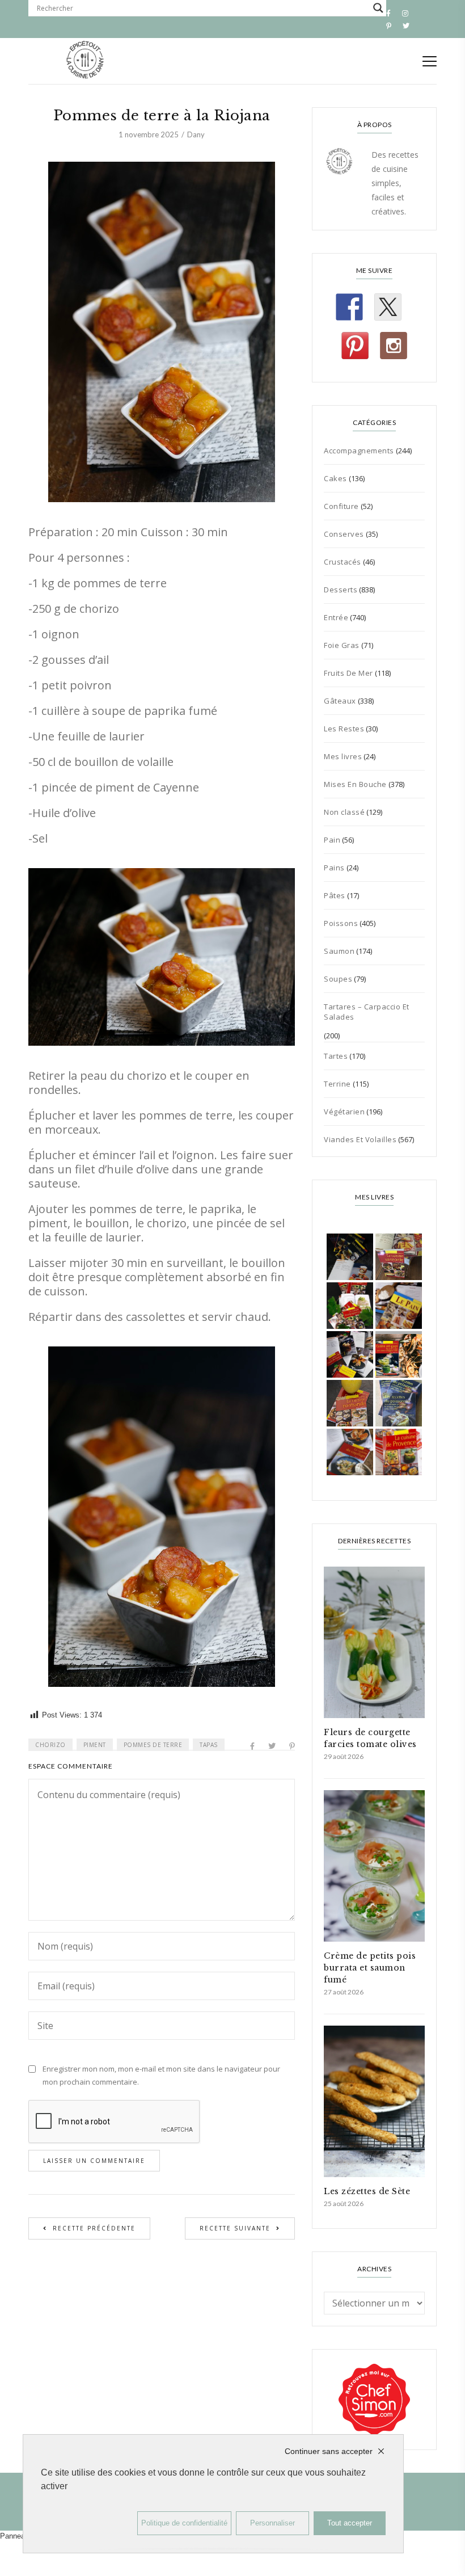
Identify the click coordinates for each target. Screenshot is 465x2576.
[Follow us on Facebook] (349, 307)
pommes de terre (153, 1745)
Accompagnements (359, 451)
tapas (209, 1745)
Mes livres (343, 756)
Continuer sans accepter (329, 2451)
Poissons (341, 923)
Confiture (341, 506)
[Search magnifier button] (378, 8)
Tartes (336, 1056)
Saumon (339, 951)
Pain (332, 840)
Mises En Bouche (355, 784)
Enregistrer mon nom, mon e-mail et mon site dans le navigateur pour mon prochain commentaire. (161, 2075)
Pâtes (335, 895)
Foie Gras (342, 645)
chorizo (50, 1745)
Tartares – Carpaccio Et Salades (367, 1012)
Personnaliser (272, 2523)
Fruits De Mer (348, 673)
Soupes (338, 979)
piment (95, 1745)
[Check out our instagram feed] (394, 346)
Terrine (337, 1084)
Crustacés (343, 562)
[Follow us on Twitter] (388, 307)
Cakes (335, 478)
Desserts (341, 590)
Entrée (336, 617)
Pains (334, 868)
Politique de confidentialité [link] (184, 2523)
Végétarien (344, 1112)
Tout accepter (350, 2523)
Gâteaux (340, 701)
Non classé (344, 812)
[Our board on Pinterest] (355, 346)
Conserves (344, 534)
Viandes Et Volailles (360, 1139)
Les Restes (344, 729)
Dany (196, 134)
